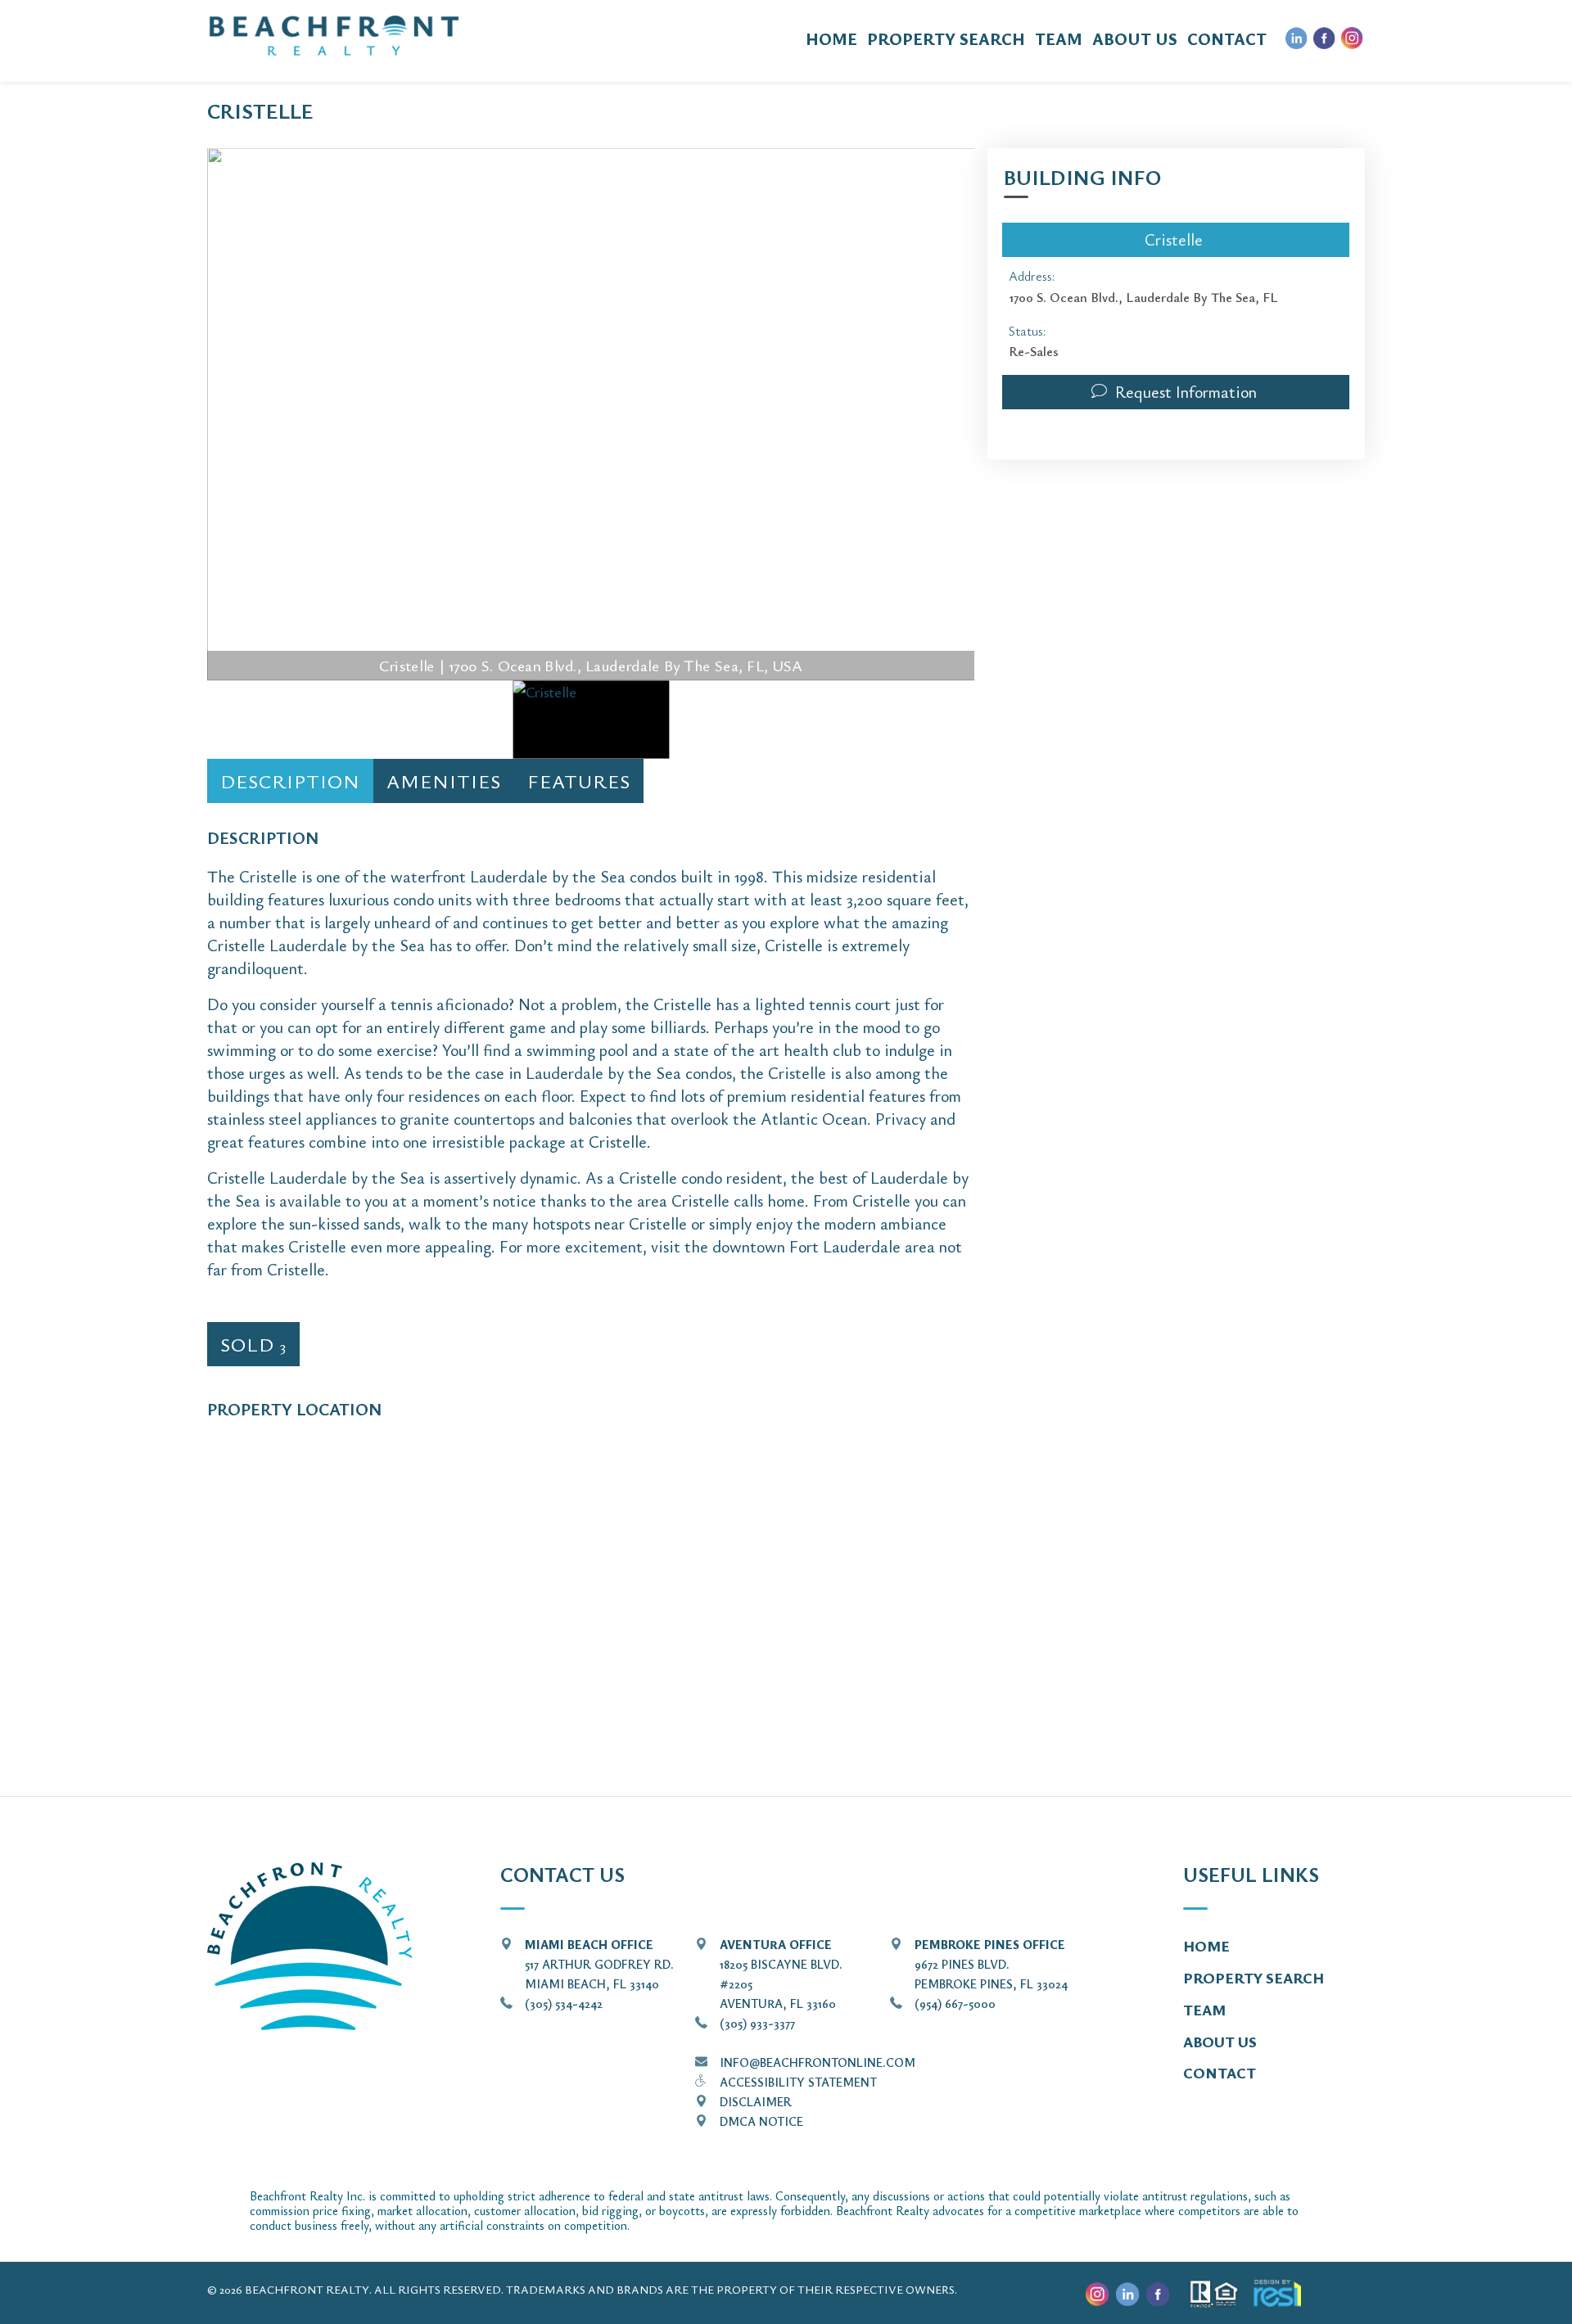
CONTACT (1227, 39)
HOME (831, 39)
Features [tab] (579, 781)
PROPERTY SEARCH (946, 39)
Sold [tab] (253, 1344)
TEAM (1059, 39)
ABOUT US (1135, 39)
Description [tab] (290, 781)
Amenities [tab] (444, 781)
